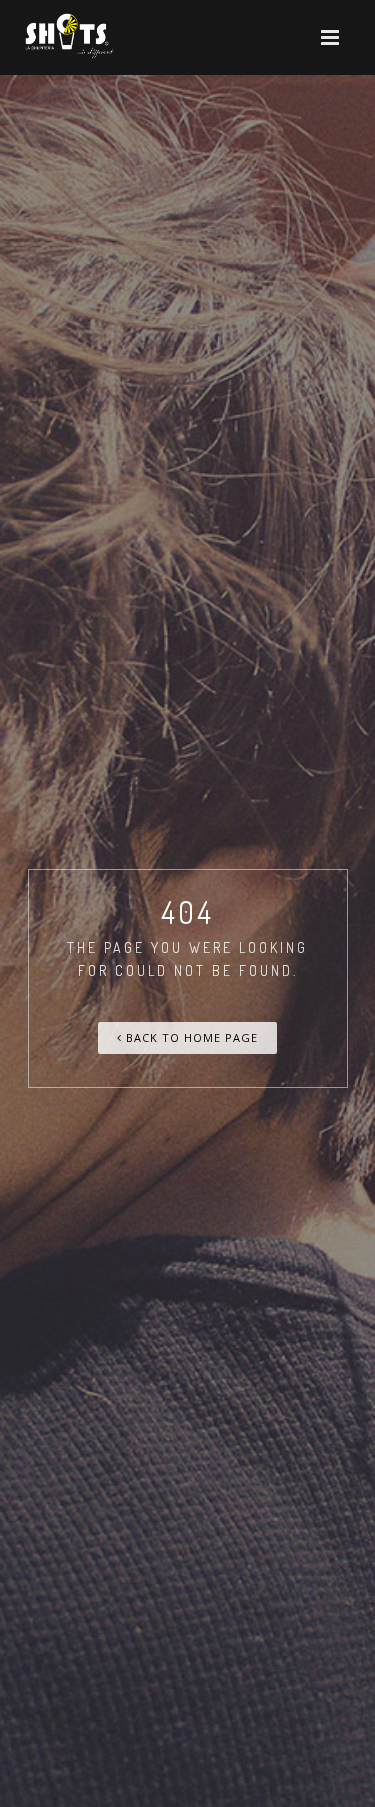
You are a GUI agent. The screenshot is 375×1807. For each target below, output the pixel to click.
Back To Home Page (190, 1037)
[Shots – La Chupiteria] (68, 37)
